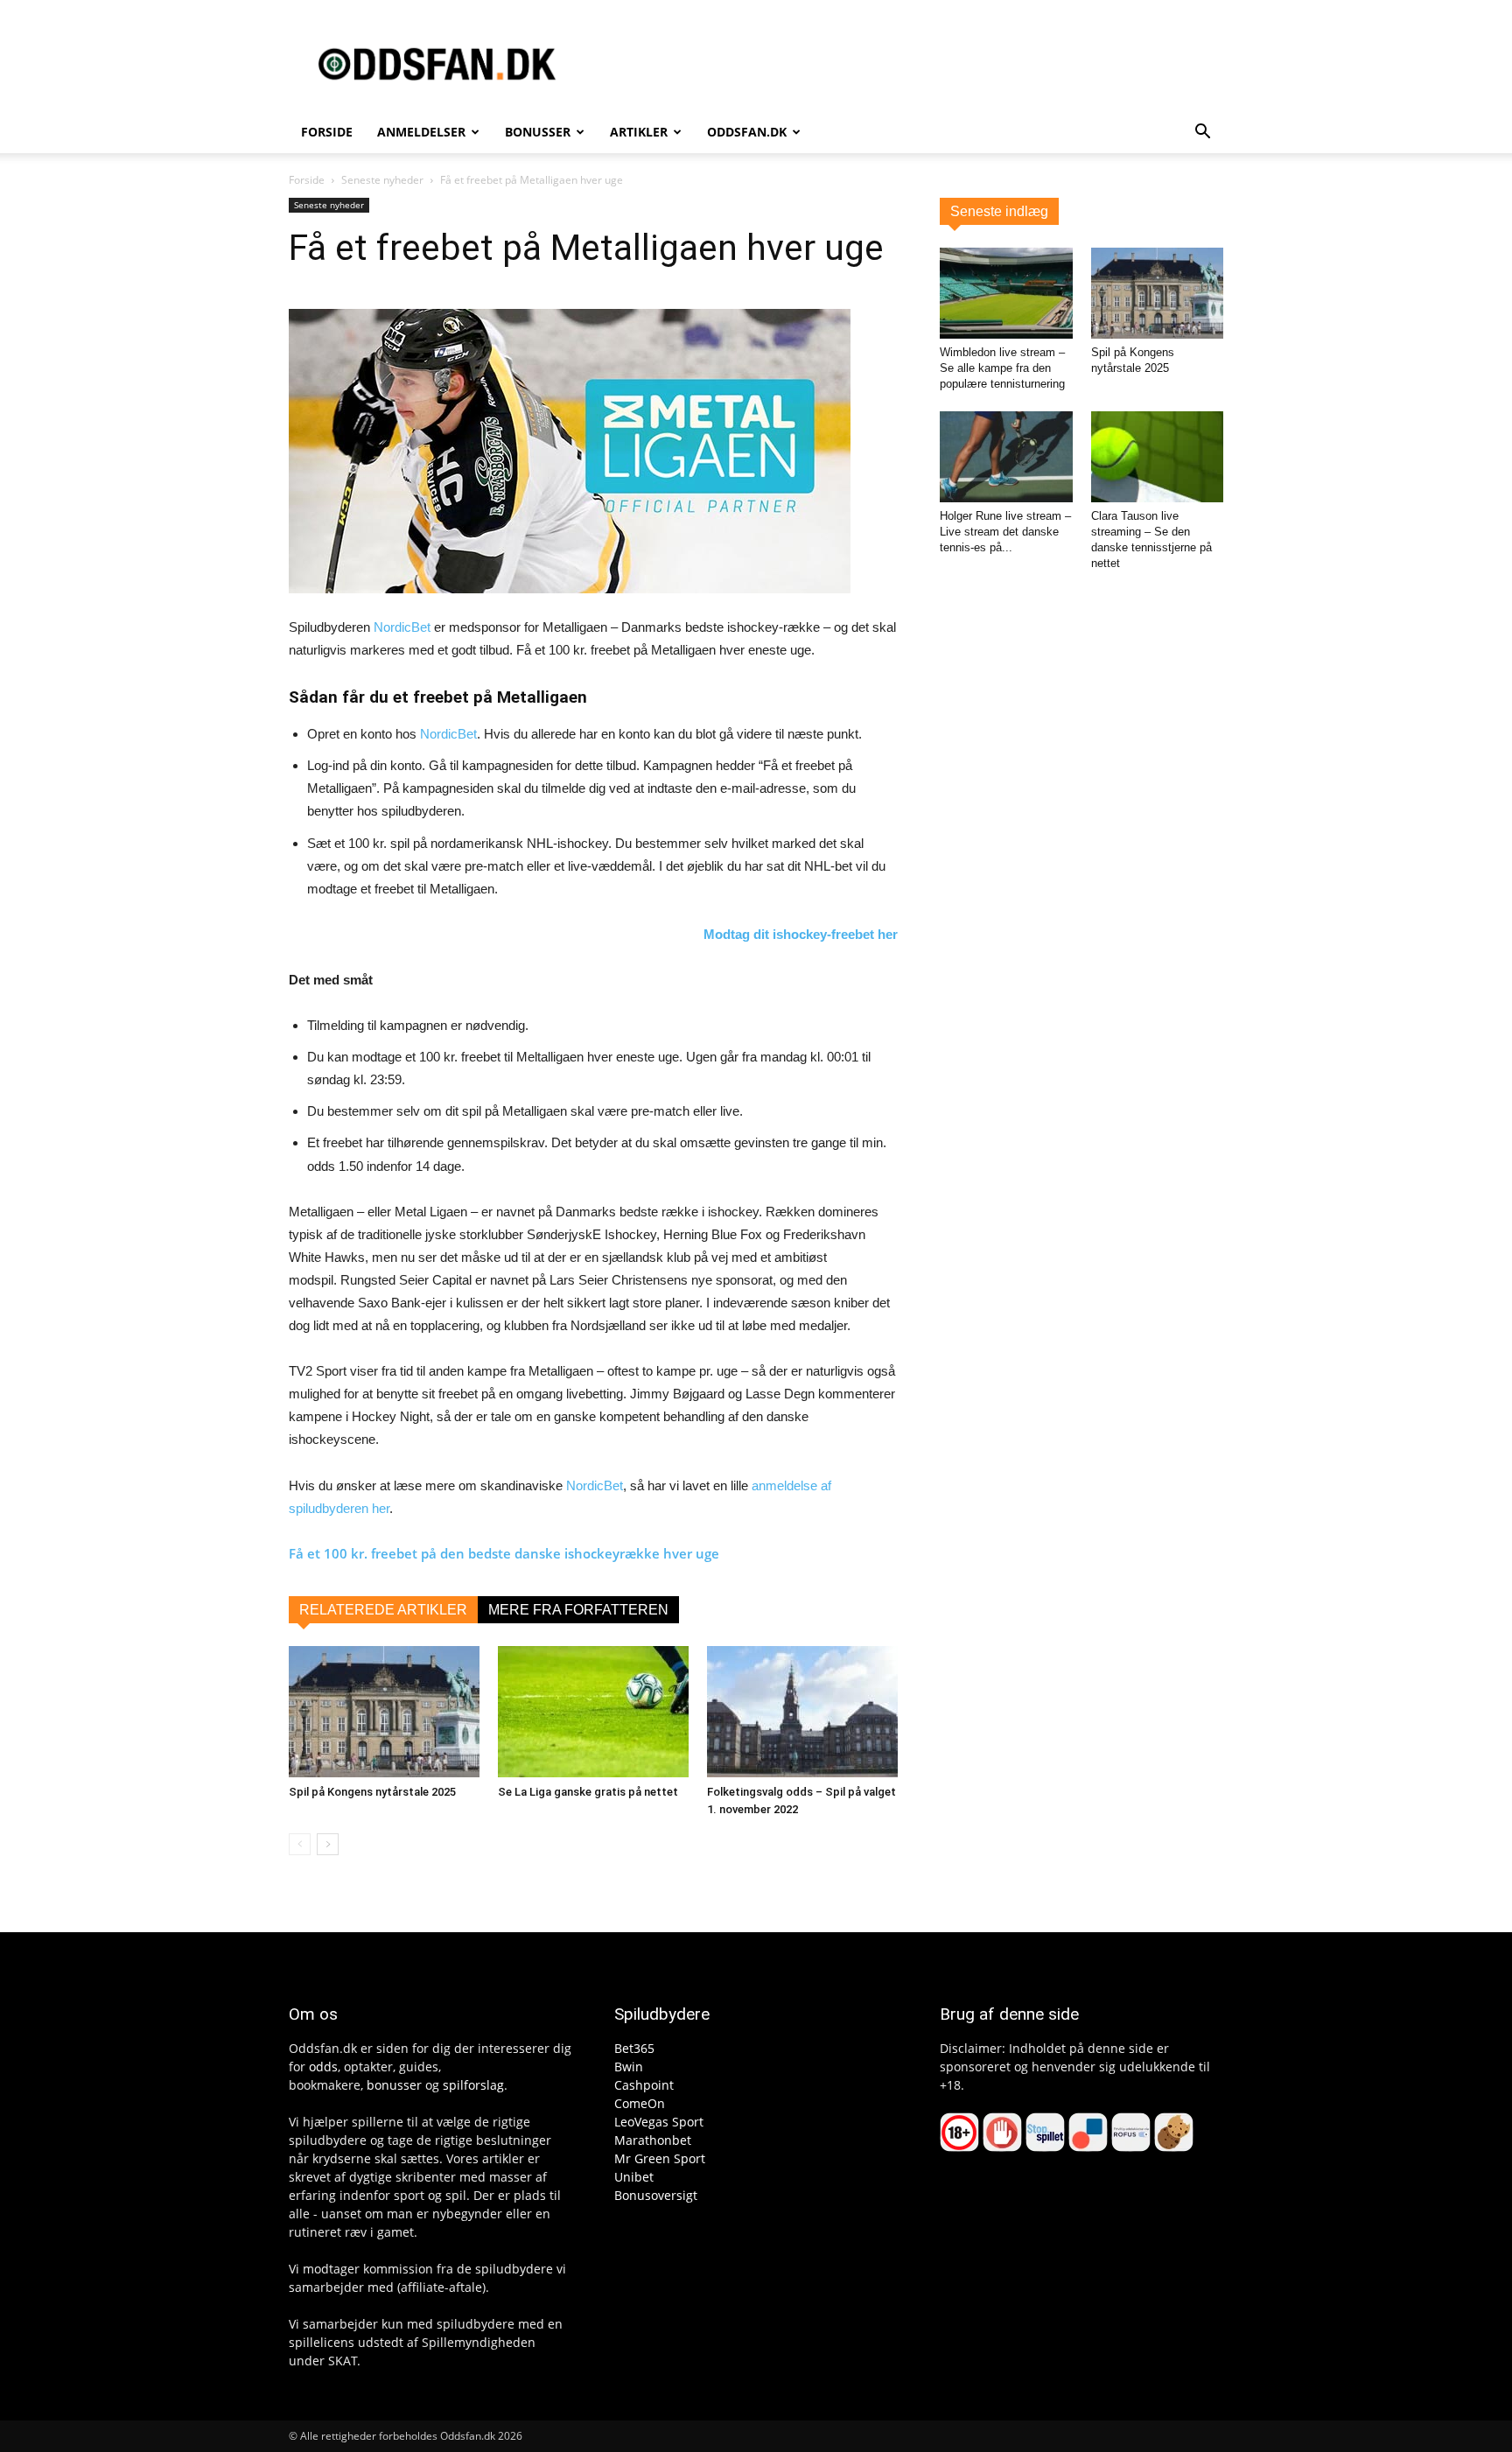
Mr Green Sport (660, 2158)
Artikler (639, 132)
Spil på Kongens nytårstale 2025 (372, 1792)
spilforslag (473, 2085)
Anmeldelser (421, 132)
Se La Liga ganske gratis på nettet (588, 1792)
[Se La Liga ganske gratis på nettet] (593, 1712)
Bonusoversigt (656, 2195)
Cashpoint (644, 2085)
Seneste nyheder (382, 180)
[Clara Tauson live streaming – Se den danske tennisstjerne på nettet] (1158, 457)
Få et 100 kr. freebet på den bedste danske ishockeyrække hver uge (504, 1553)
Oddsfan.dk (747, 132)
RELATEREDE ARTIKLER (383, 1610)
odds (323, 2067)
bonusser (394, 2085)
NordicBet (402, 627)
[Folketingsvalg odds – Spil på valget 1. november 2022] (802, 1712)
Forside (327, 132)
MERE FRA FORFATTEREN (578, 1610)
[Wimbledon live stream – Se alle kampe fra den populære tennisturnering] (1006, 293)
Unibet (634, 2177)
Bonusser (538, 132)
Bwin (629, 2067)
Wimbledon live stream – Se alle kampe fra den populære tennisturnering (1002, 368)
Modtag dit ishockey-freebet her (801, 934)
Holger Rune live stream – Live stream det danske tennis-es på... (1005, 532)
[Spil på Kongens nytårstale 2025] (384, 1712)
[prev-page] (300, 1844)
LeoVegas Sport (659, 2122)
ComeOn (640, 2103)
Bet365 (634, 2048)
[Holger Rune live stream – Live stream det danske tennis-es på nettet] (1006, 457)
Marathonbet (653, 2140)
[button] (1202, 133)
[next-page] (328, 1844)
